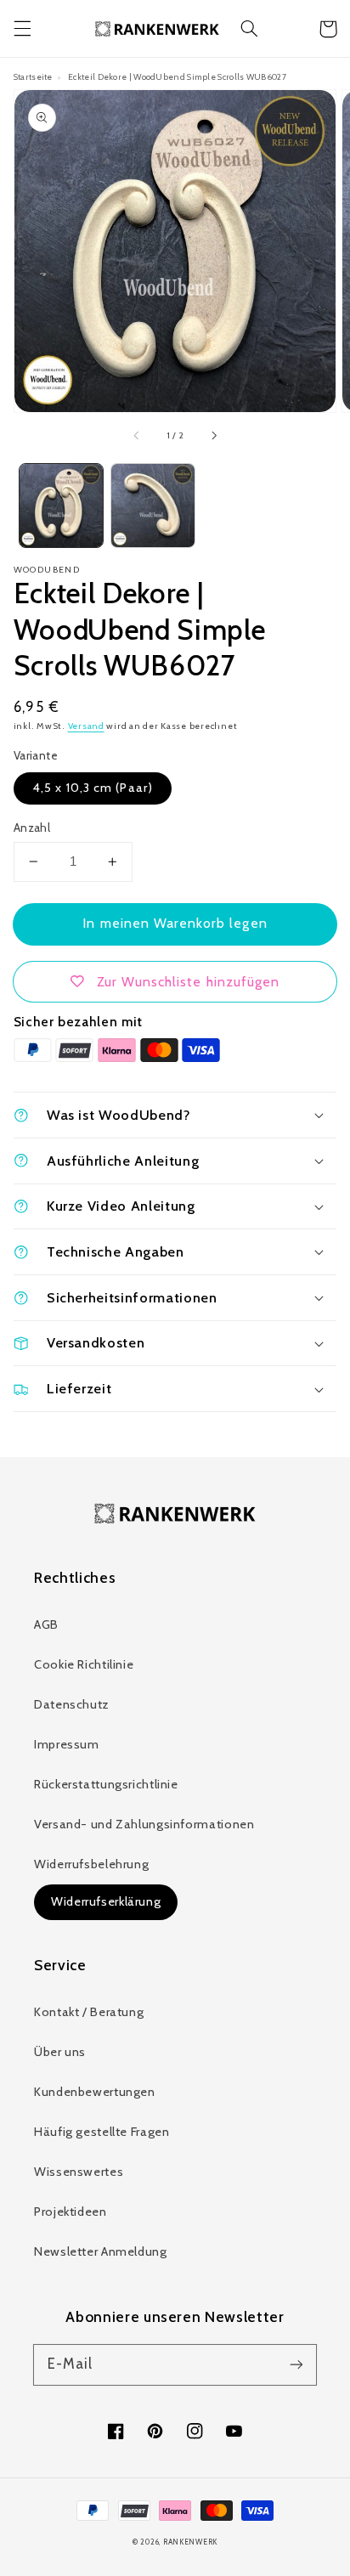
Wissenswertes (79, 2172)
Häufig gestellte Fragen (102, 2132)
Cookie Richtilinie (84, 1664)
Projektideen (71, 2212)
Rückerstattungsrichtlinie (106, 1784)
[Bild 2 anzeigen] (153, 506)
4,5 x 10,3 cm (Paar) (93, 788)
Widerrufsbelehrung (91, 1864)
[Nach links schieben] (137, 436)
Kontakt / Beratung (89, 2012)
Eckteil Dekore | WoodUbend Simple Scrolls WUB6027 (177, 76)
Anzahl (32, 828)
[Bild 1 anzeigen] (61, 506)
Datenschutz (72, 1704)
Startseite (33, 76)
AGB (46, 1624)
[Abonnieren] (296, 2364)
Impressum (67, 1744)
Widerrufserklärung (106, 1901)
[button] (22, 29)
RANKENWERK (190, 2542)
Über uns (60, 2052)
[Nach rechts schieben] (213, 436)
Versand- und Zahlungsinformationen (144, 1824)
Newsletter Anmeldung (101, 2251)
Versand (86, 726)
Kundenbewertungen (95, 2092)
